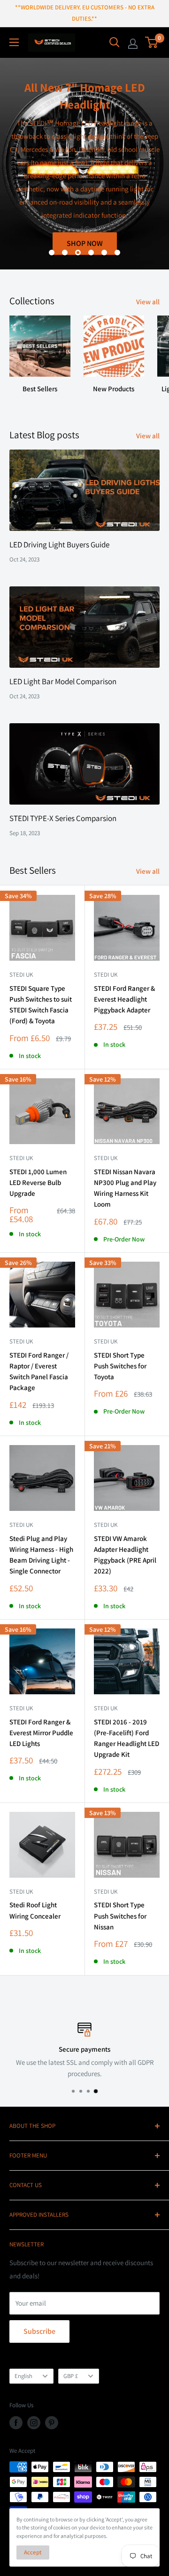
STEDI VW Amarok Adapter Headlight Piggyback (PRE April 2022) (125, 1555)
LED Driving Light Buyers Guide (59, 545)
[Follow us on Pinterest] (52, 2423)
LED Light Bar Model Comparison (63, 681)
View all (148, 302)
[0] (152, 42)
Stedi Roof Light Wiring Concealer (35, 1910)
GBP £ (71, 2376)
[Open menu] (14, 42)
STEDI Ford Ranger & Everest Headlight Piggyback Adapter (124, 999)
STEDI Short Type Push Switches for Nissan (120, 1916)
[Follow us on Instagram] (34, 2423)
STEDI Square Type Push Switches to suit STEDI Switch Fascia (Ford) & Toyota (41, 1005)
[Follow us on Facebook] (16, 2423)
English (23, 2376)
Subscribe (39, 2331)
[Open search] (115, 42)
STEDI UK (106, 1341)
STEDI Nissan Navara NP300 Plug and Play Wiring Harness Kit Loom (125, 1188)
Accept (33, 2552)
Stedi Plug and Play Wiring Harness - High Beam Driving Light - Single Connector (41, 1555)
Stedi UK (21, 975)
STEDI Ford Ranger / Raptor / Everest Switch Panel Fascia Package (39, 1371)
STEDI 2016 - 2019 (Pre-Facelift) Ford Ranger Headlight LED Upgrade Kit (127, 1738)
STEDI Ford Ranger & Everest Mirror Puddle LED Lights (41, 1733)
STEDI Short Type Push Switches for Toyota (120, 1366)
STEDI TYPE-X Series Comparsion (63, 818)
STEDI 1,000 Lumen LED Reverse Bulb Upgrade (38, 1183)
